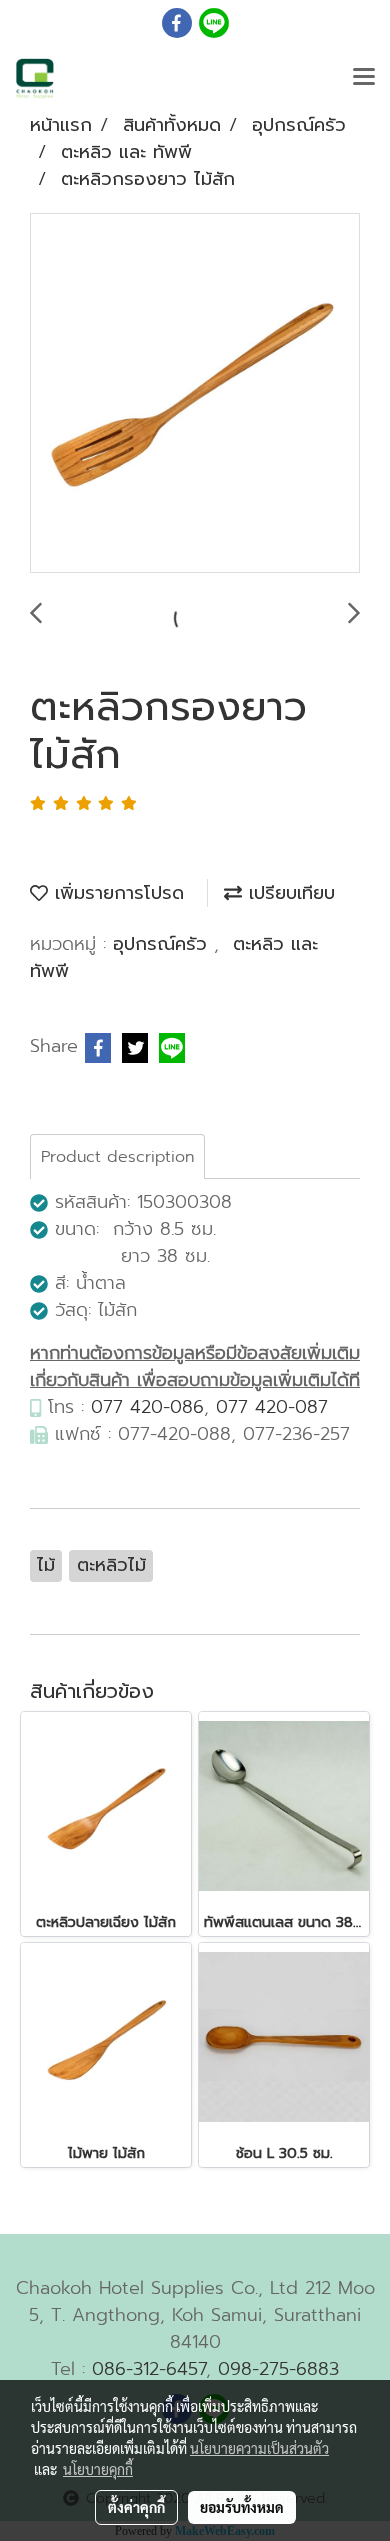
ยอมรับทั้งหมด (242, 2507)
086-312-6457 (149, 2369)
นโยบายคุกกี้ (98, 2469)
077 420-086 (147, 1407)
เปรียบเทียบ (288, 893)
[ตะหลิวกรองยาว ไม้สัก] (195, 394)
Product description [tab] (117, 1157)
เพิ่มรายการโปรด (116, 893)
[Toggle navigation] (364, 78)
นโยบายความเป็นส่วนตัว (259, 2448)
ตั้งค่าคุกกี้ (136, 2507)
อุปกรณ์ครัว (163, 944)
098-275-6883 (278, 2369)
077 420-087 (272, 1407)
